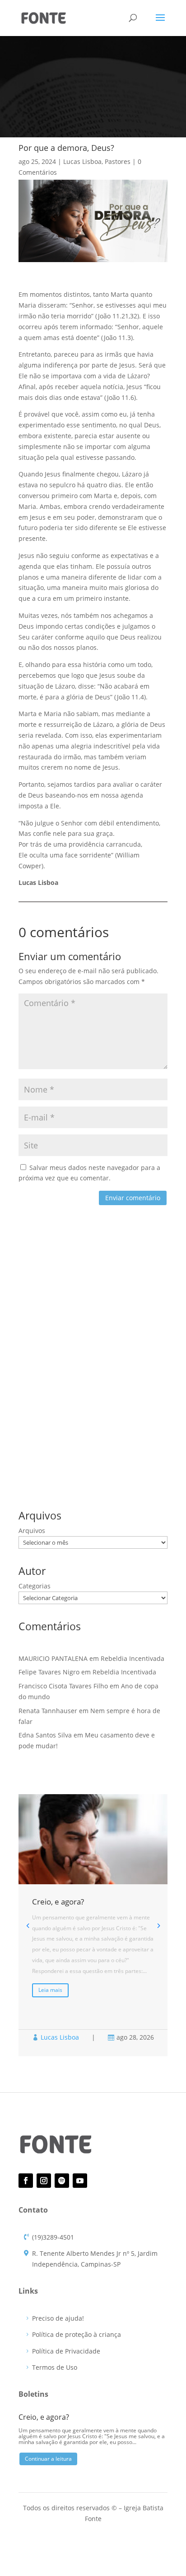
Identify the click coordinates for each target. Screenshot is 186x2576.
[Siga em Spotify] (62, 2181)
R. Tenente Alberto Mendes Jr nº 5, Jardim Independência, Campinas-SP (95, 2259)
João (28, 1444)
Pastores (118, 161)
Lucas (51, 1444)
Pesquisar (148, 1271)
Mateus (79, 1444)
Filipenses (133, 1430)
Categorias (35, 1586)
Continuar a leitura (48, 2459)
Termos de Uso (55, 2367)
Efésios (100, 1430)
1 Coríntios (36, 1430)
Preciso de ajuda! (58, 2318)
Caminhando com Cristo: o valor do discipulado (90, 1356)
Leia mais (50, 1990)
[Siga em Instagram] (44, 2181)
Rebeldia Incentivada (50, 1342)
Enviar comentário (133, 1198)
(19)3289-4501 (53, 2237)
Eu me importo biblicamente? (63, 1370)
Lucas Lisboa (82, 161)
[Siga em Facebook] (26, 2181)
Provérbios (114, 1444)
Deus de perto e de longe (57, 1328)
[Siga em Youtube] (80, 2181)
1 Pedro (70, 1430)
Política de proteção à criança (77, 2334)
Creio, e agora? (41, 1314)
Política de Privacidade (66, 2351)
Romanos (34, 1459)
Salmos (66, 1459)
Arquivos (32, 1531)
